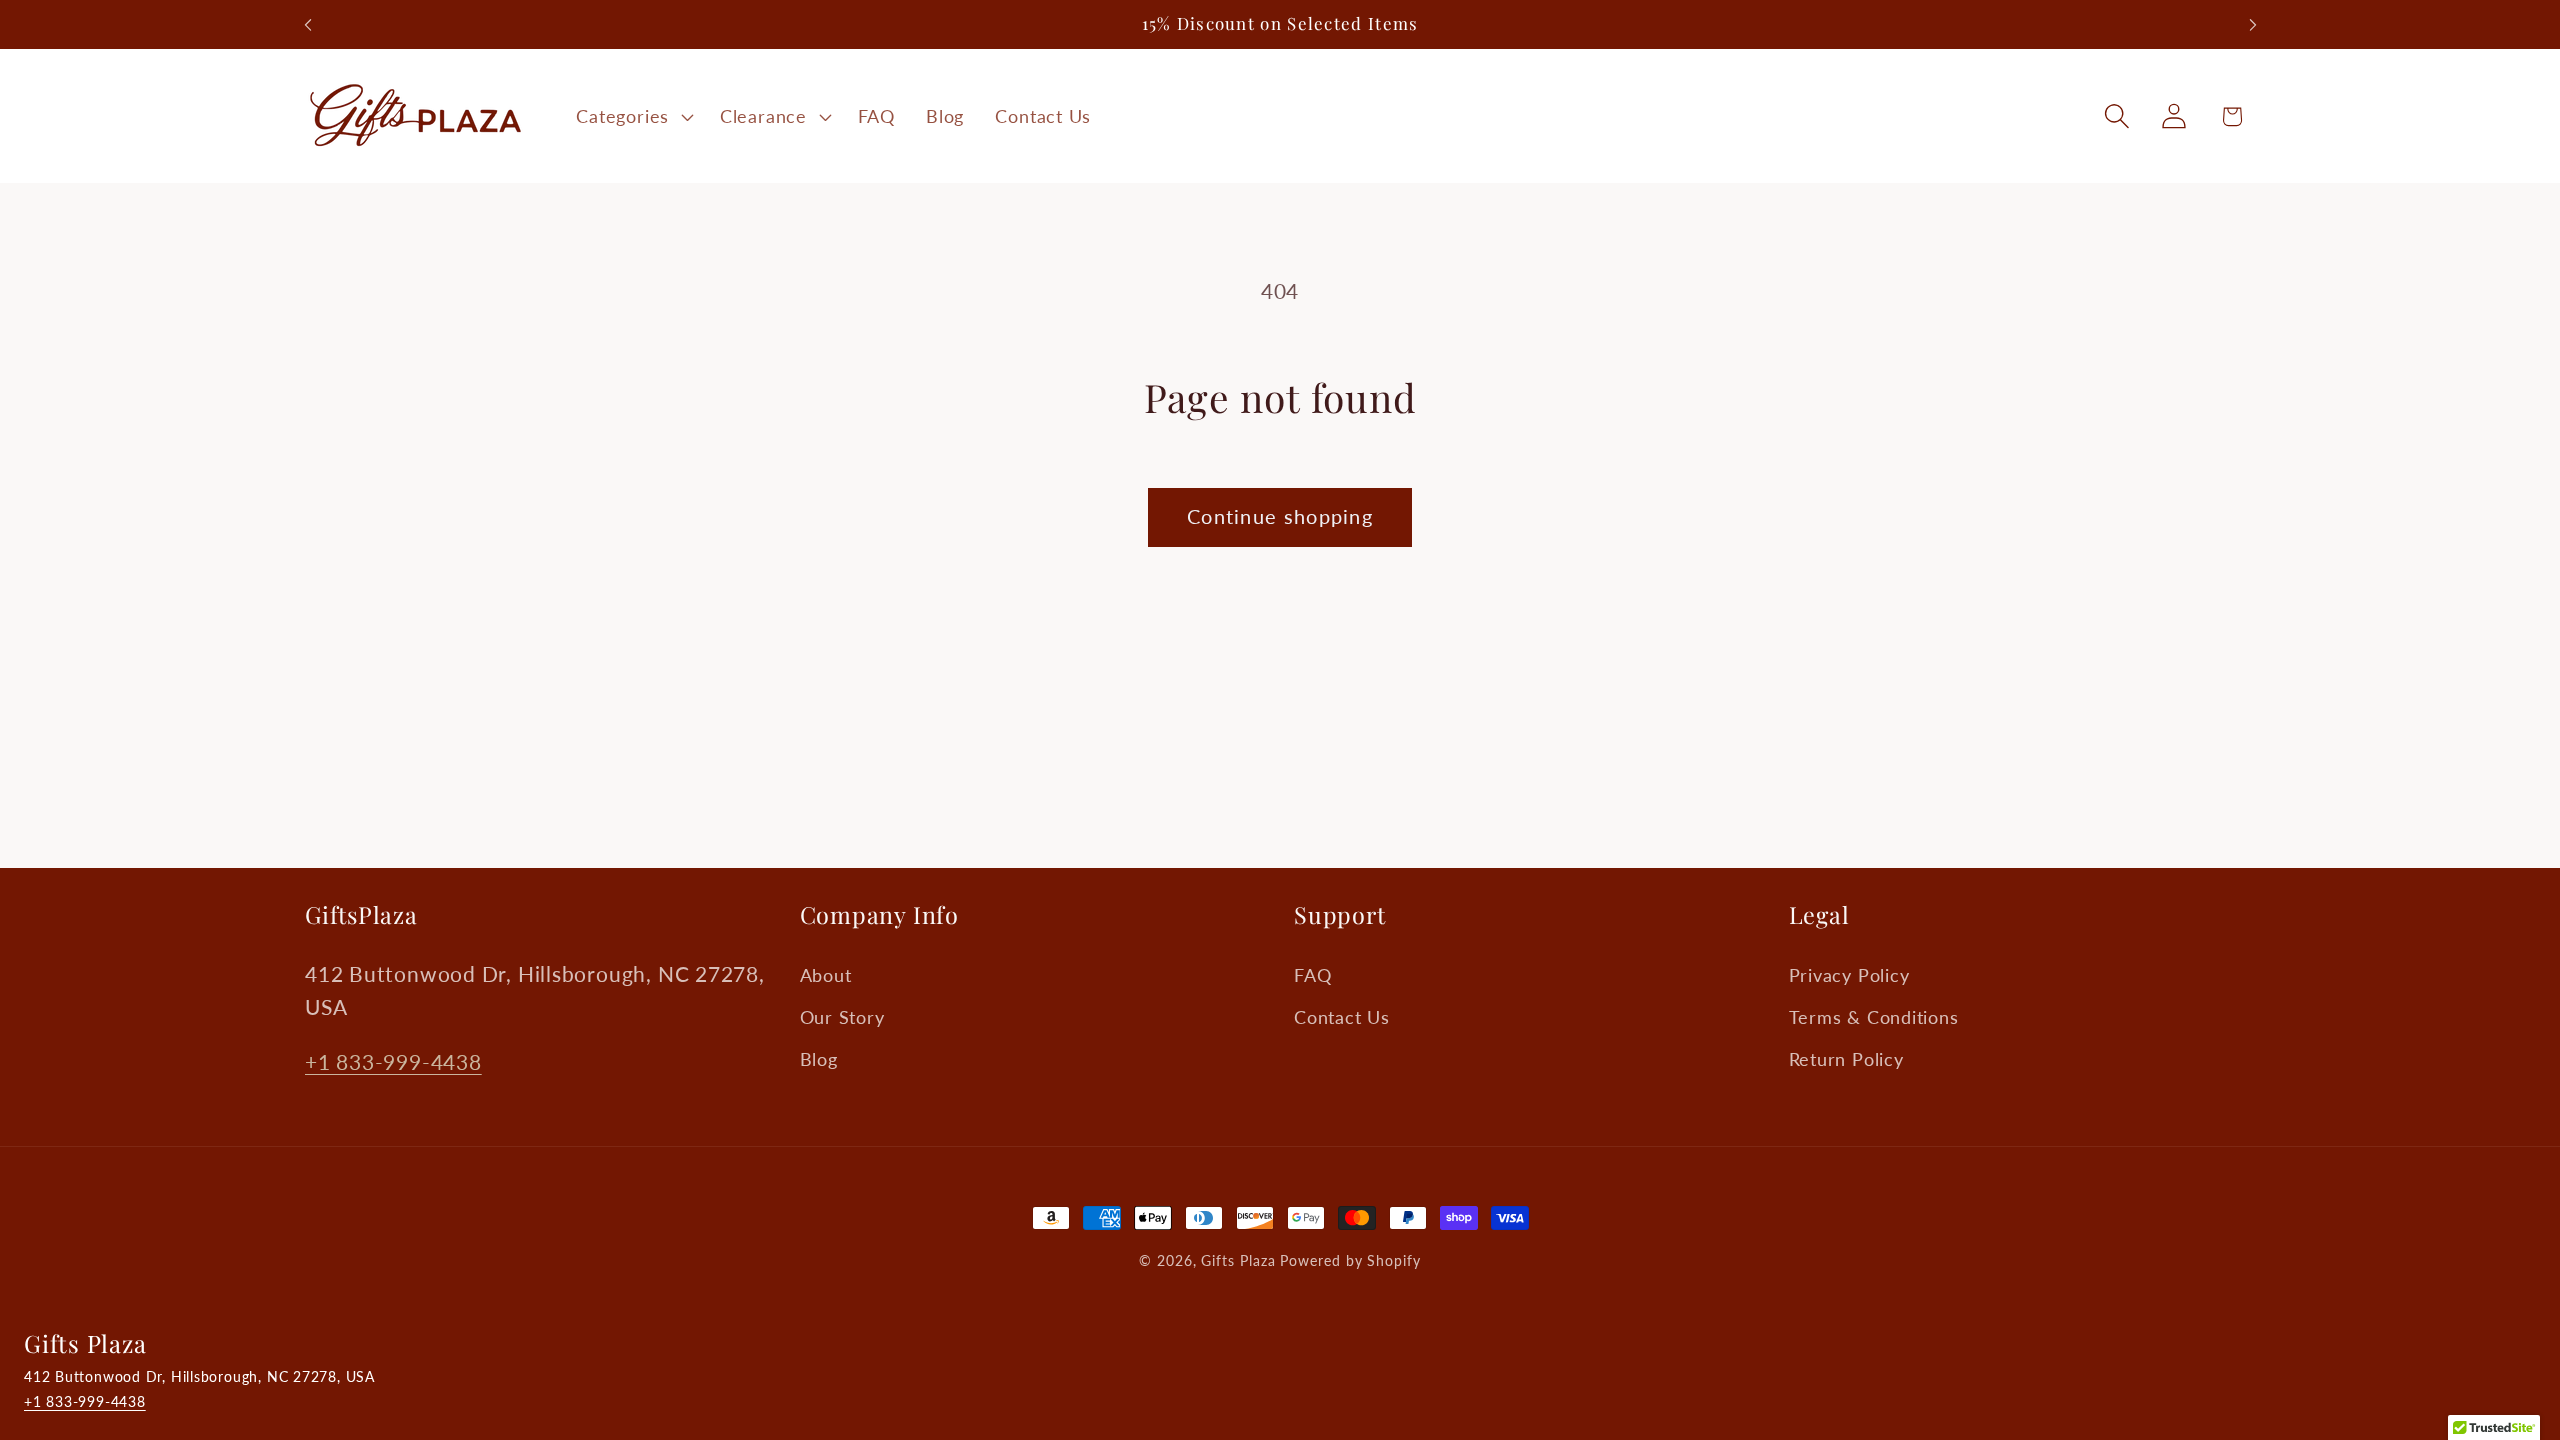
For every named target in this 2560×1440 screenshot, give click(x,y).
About (826, 975)
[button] (633, 116)
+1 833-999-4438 (393, 1061)
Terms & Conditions (1874, 1017)
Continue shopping (1280, 516)
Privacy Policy (1849, 975)
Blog (819, 1059)
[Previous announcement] (308, 24)
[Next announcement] (2253, 24)
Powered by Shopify (1350, 1260)
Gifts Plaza (1238, 1260)
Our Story (842, 1017)
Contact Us (1342, 1017)
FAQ (1312, 975)
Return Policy (1846, 1059)
